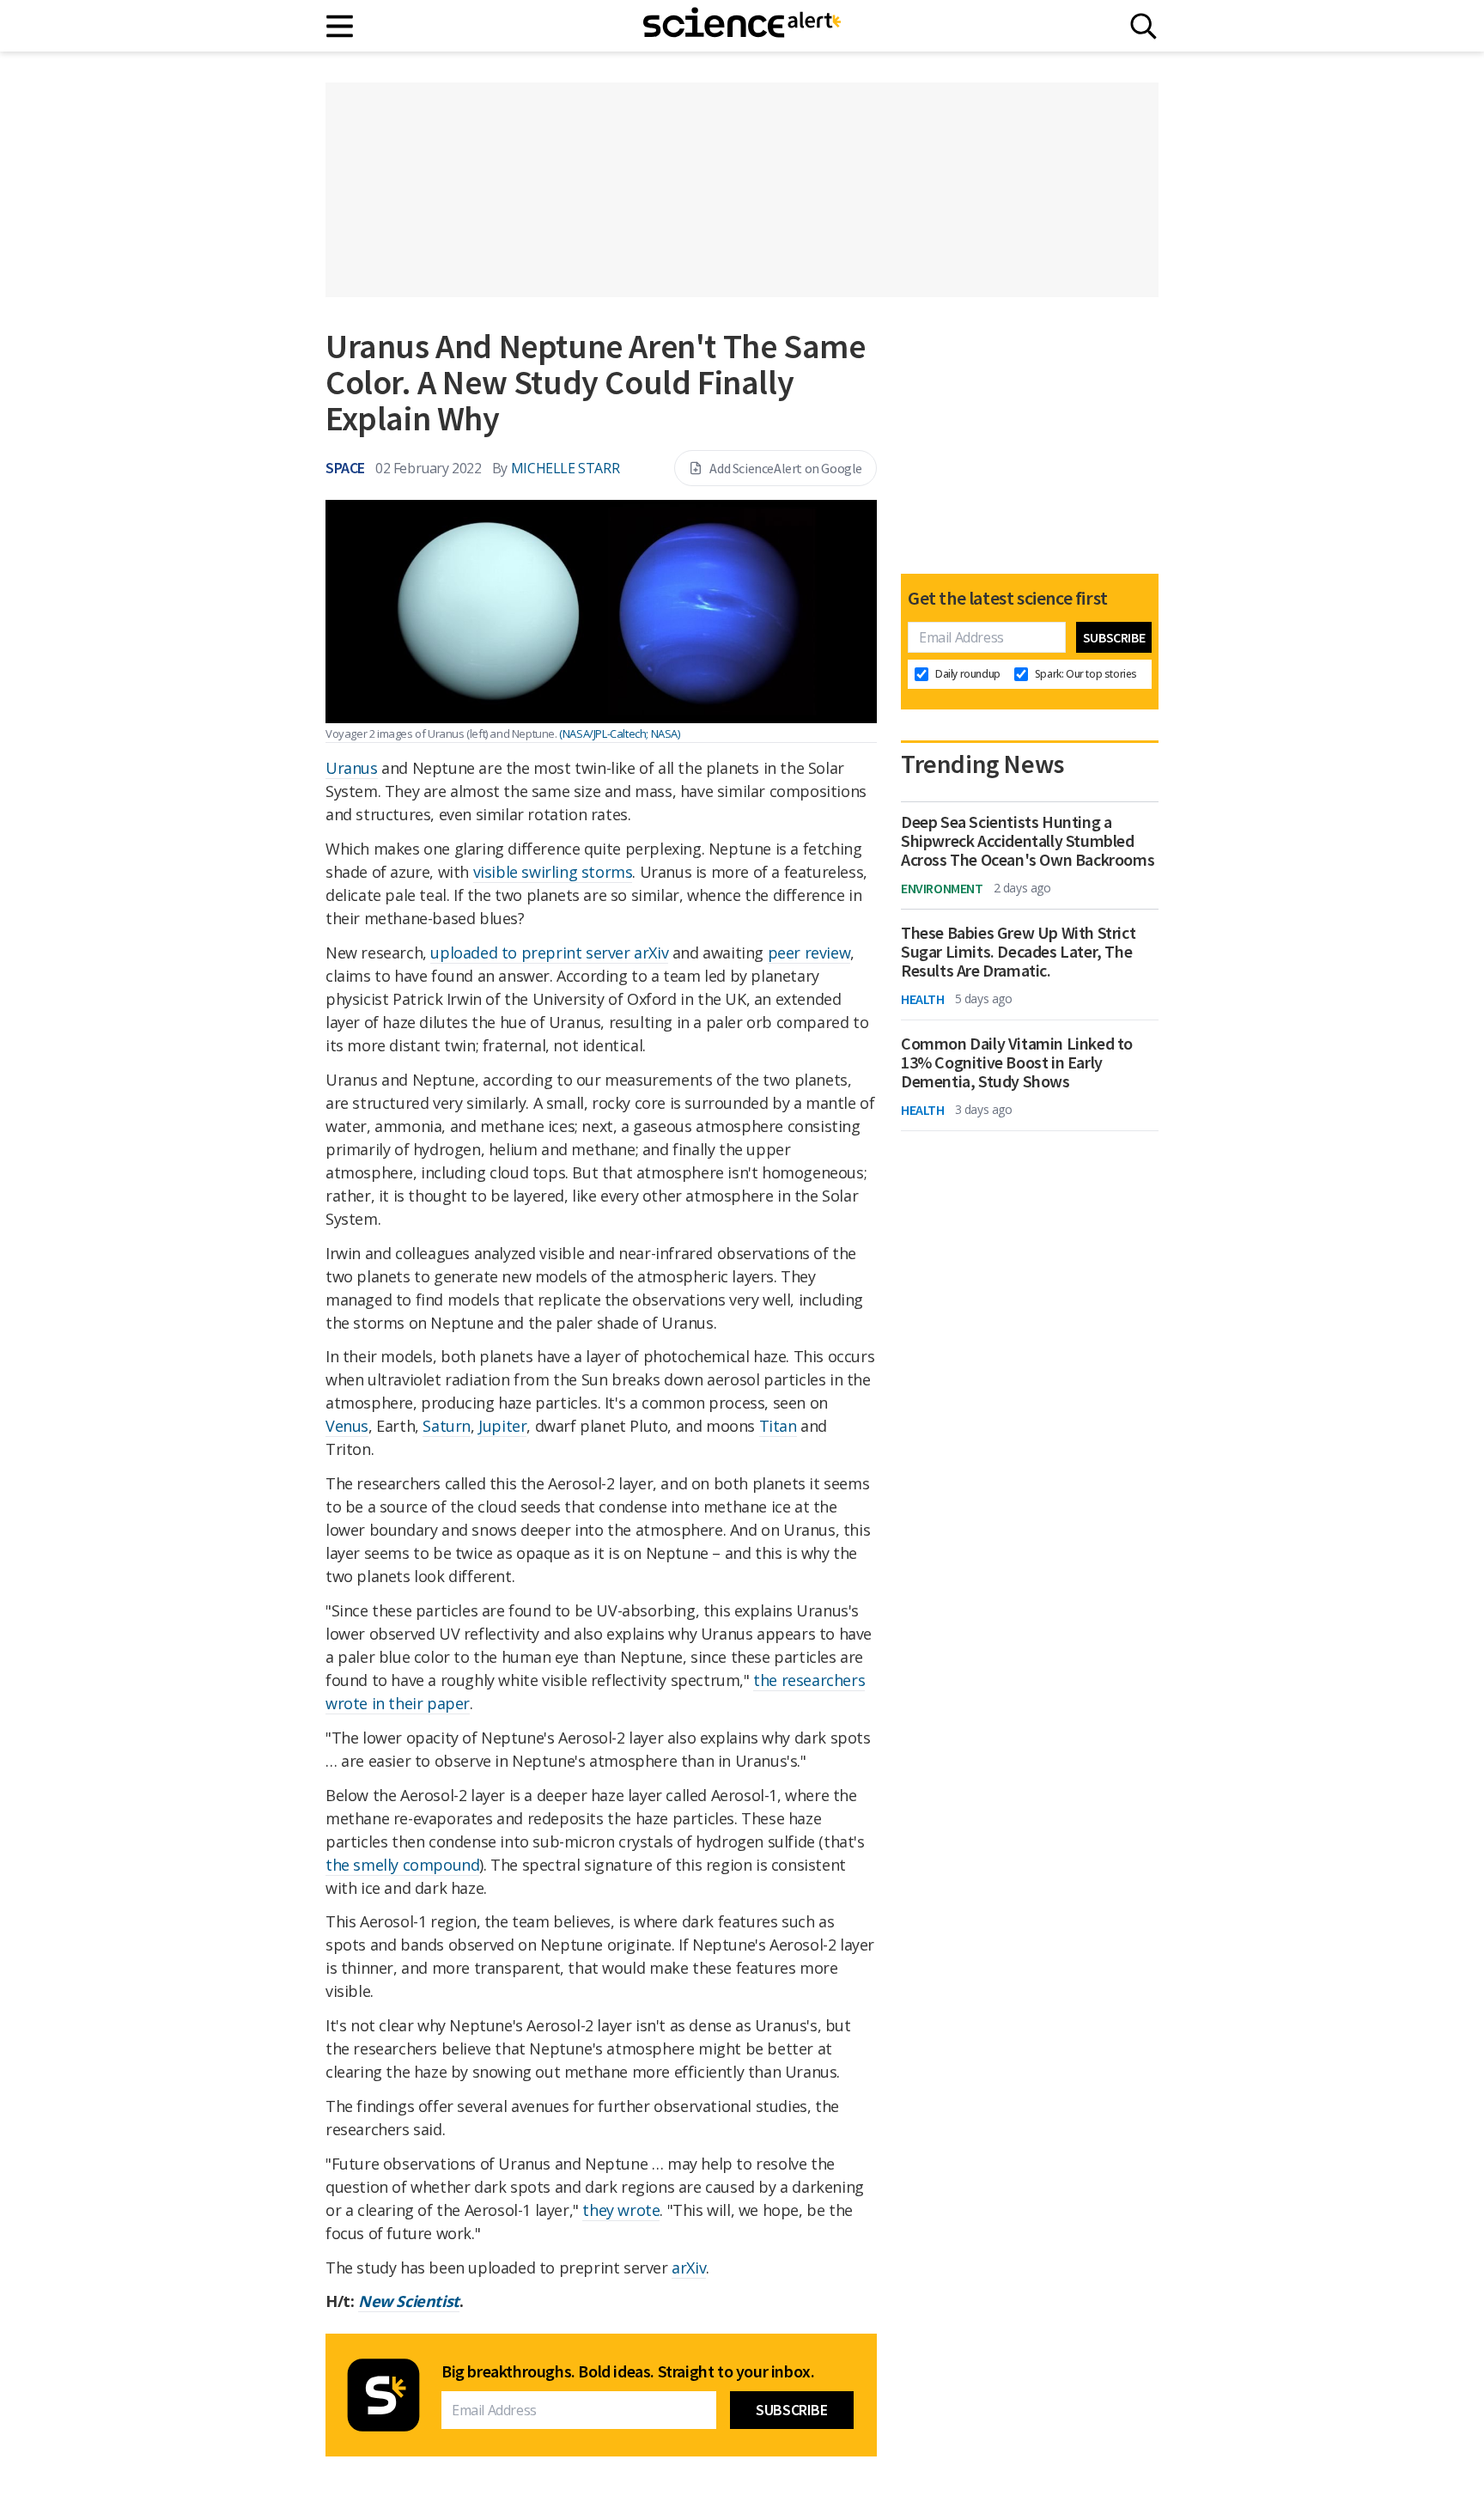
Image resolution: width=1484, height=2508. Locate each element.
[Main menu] (341, 26)
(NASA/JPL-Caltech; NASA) (619, 734)
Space (345, 468)
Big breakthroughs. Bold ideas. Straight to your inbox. (628, 2371)
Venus (347, 1426)
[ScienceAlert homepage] (742, 26)
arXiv (689, 2268)
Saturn (447, 1426)
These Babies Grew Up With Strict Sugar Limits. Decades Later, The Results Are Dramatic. (1018, 952)
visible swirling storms (553, 872)
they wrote (621, 2210)
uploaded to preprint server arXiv (549, 953)
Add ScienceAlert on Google (786, 468)
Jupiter (502, 1426)
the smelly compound (402, 1865)
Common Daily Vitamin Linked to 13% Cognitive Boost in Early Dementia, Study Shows (1017, 1062)
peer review (809, 953)
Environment (942, 888)
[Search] (1143, 26)
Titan (778, 1426)
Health (923, 999)
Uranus (352, 768)
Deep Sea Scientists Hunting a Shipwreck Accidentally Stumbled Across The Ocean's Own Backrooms (1028, 841)
